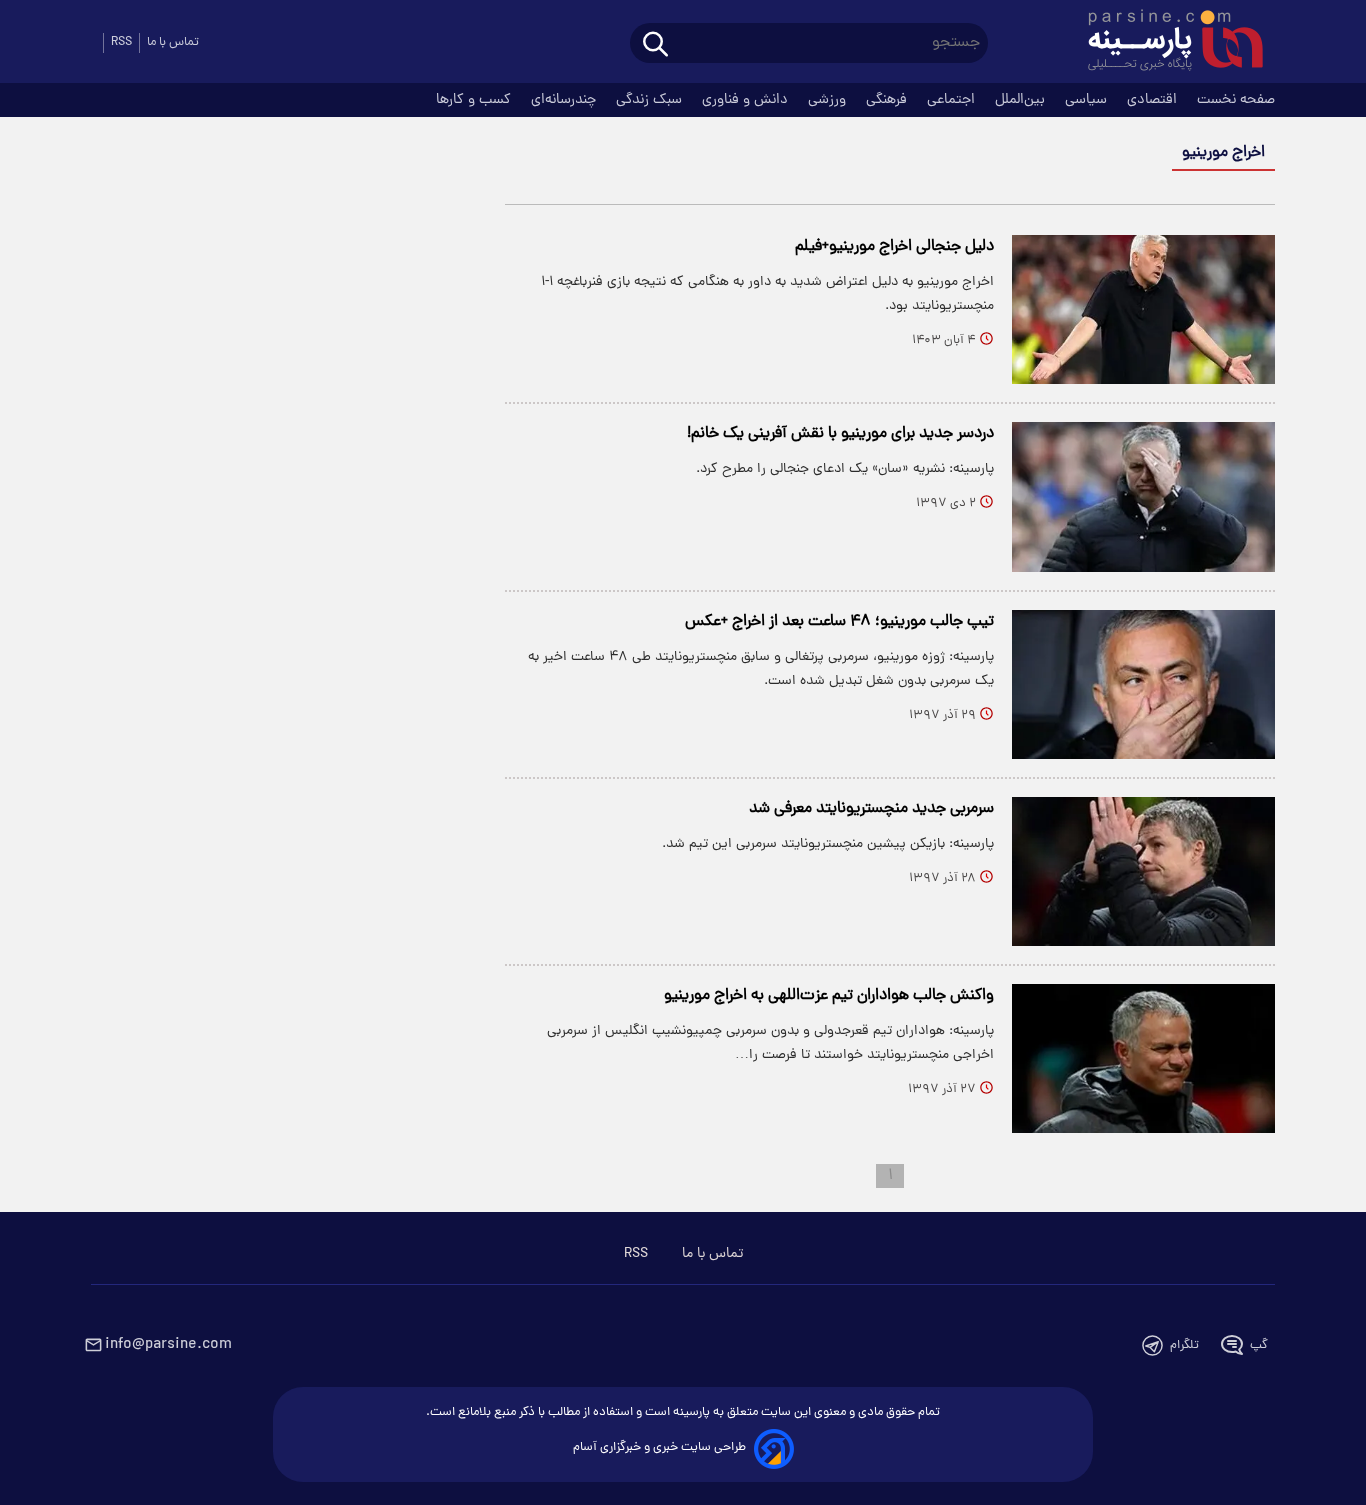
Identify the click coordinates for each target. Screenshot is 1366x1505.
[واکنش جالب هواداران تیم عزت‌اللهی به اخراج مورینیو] (1143, 1058)
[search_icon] (655, 45)
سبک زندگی (651, 100)
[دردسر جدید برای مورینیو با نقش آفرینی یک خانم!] (1143, 496)
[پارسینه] (1165, 43)
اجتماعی (953, 100)
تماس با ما (173, 42)
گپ (1259, 1345)
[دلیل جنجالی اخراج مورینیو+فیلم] (1143, 309)
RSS (121, 42)
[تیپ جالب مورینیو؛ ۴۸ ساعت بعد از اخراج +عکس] (1143, 684)
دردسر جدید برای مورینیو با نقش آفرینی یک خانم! (840, 434)
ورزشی (829, 100)
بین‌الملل (1022, 100)
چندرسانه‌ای (565, 100)
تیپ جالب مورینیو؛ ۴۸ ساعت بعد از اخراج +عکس (839, 622)
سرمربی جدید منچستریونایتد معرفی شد (871, 809)
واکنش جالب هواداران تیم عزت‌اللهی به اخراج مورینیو (829, 996)
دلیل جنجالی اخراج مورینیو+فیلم (894, 247)
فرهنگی (888, 100)
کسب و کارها (475, 100)
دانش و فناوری (747, 100)
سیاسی (1088, 100)
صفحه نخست (1236, 100)
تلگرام (1184, 1345)
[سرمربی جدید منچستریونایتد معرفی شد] (1143, 871)
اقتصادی (1154, 100)
